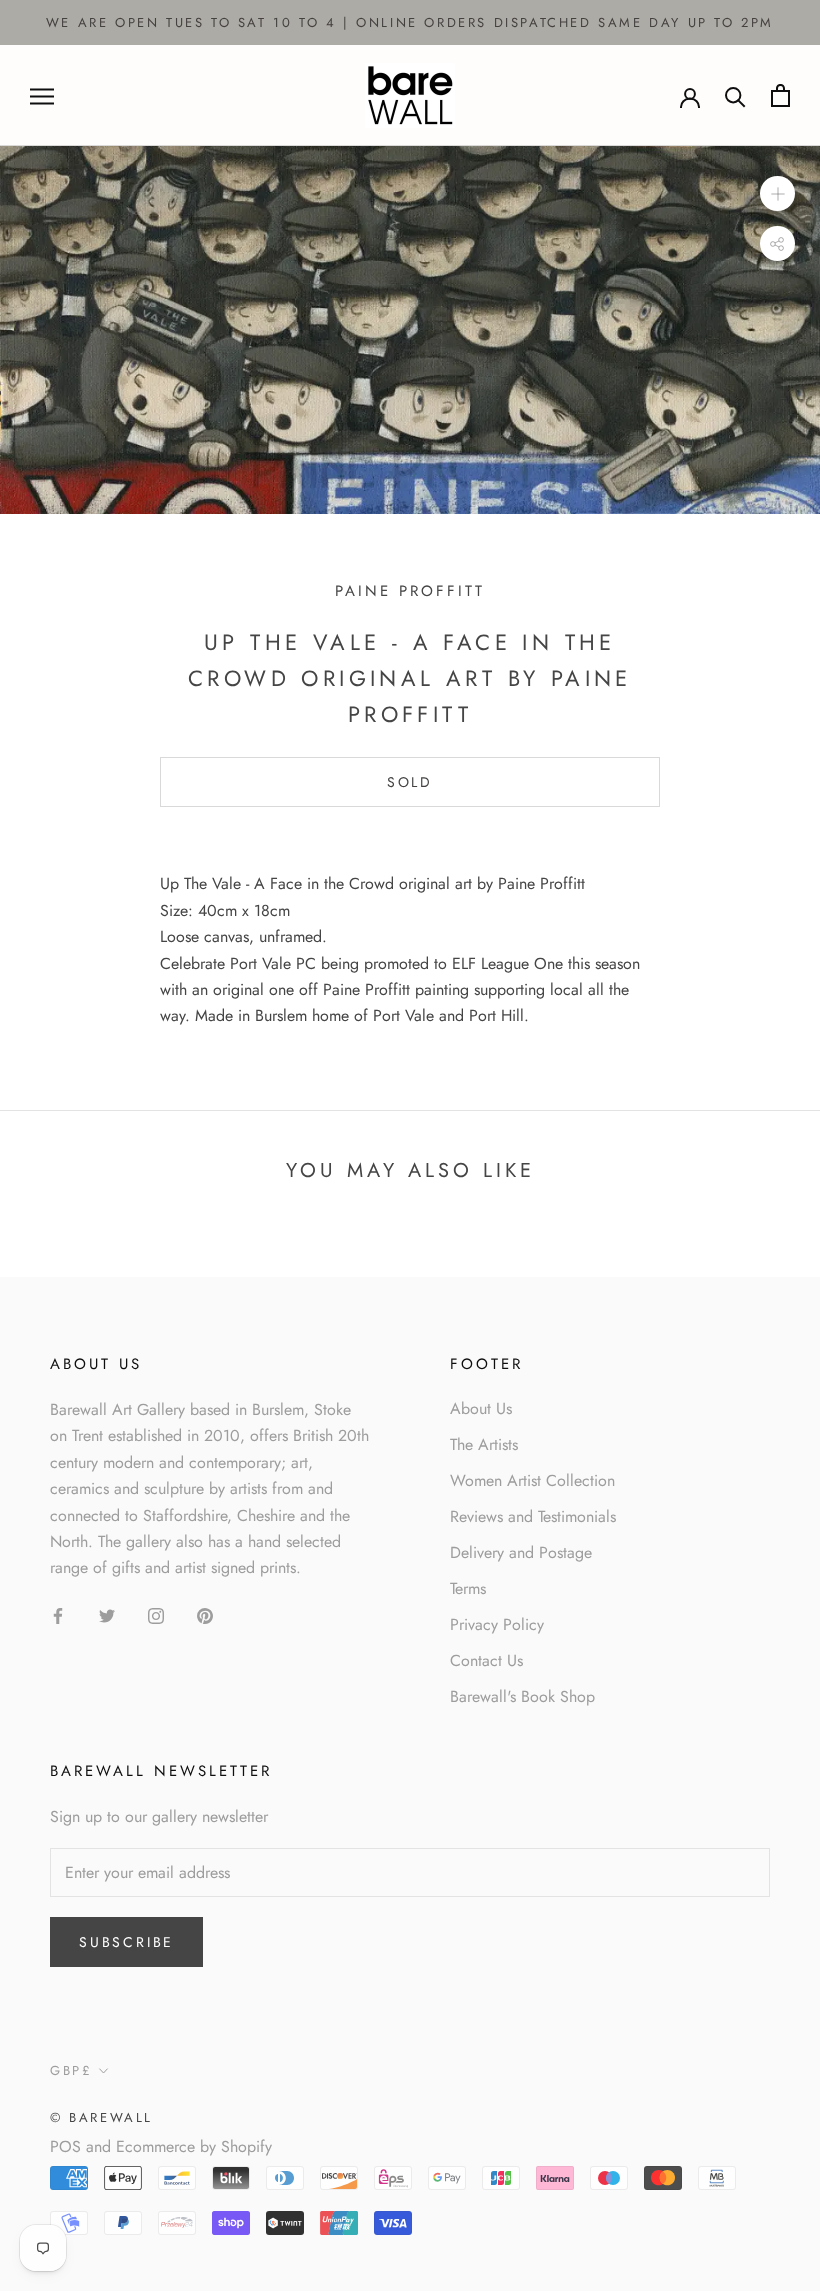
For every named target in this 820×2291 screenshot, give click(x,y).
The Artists (484, 1444)
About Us (481, 1408)
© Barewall (101, 2117)
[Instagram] (156, 1615)
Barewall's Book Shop (522, 1696)
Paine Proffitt (410, 591)
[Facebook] (58, 1615)
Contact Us (486, 1660)
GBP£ (71, 2070)
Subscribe (126, 1942)
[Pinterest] (205, 1615)
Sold (410, 782)
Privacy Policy (497, 1624)
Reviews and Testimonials (533, 1516)
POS (65, 2146)
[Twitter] (107, 1615)
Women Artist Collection (532, 1480)
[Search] (735, 95)
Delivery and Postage (521, 1552)
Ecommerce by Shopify (194, 2146)
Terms (468, 1588)
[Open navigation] (42, 96)
